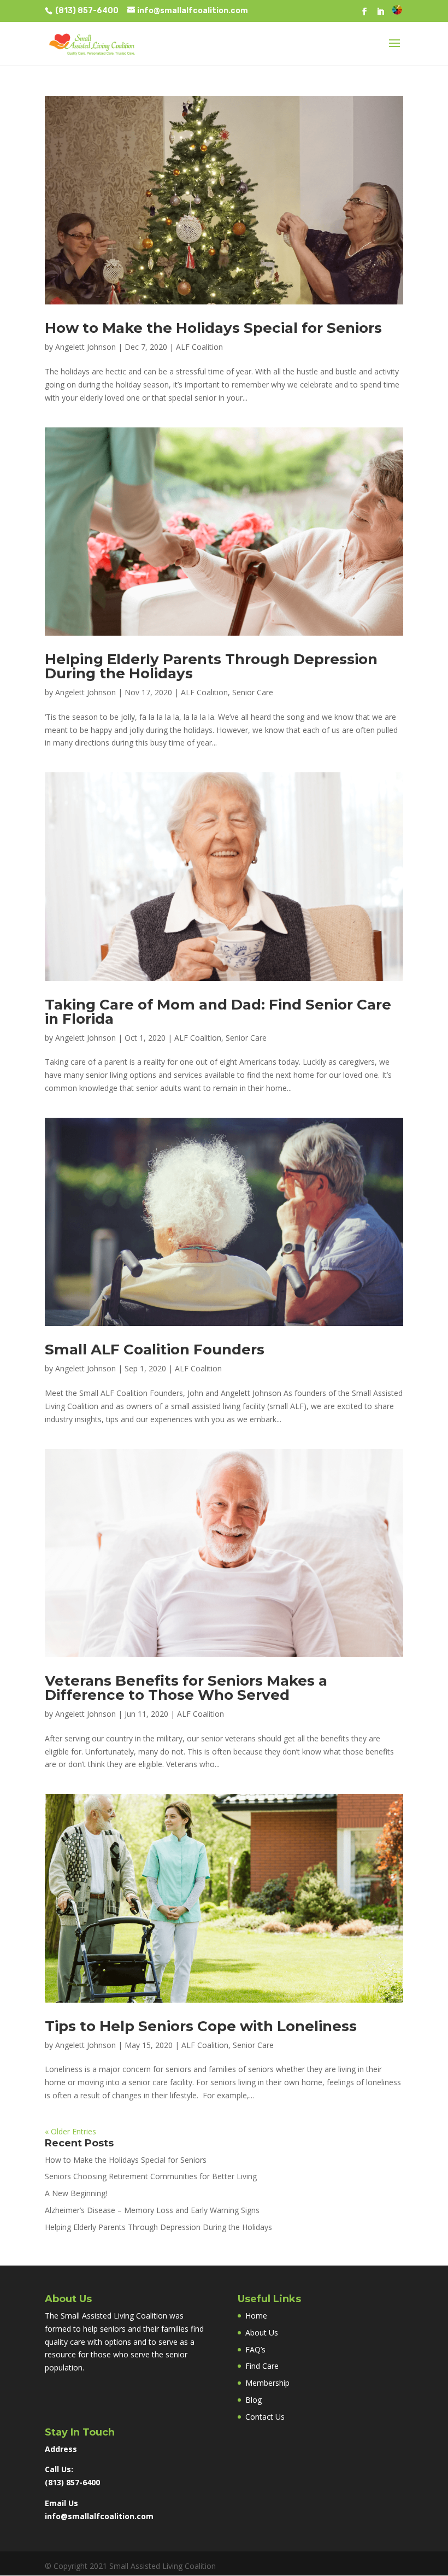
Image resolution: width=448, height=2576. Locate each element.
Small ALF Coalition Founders (155, 1349)
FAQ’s (255, 2349)
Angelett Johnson (86, 347)
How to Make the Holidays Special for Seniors (213, 328)
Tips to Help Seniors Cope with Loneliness (201, 2026)
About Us (262, 2333)
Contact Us (265, 2417)
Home (256, 2316)
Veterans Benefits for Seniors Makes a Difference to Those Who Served (186, 1688)
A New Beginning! (76, 2193)
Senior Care (253, 692)
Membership (267, 2383)
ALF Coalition (199, 347)
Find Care (262, 2366)
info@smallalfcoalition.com (99, 2516)
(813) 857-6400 (86, 11)
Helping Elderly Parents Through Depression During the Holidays (211, 666)
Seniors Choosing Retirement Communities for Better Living (151, 2176)
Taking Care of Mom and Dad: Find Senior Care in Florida (218, 1012)
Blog (254, 2400)
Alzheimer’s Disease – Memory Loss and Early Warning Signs (152, 2210)
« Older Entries (70, 2131)
